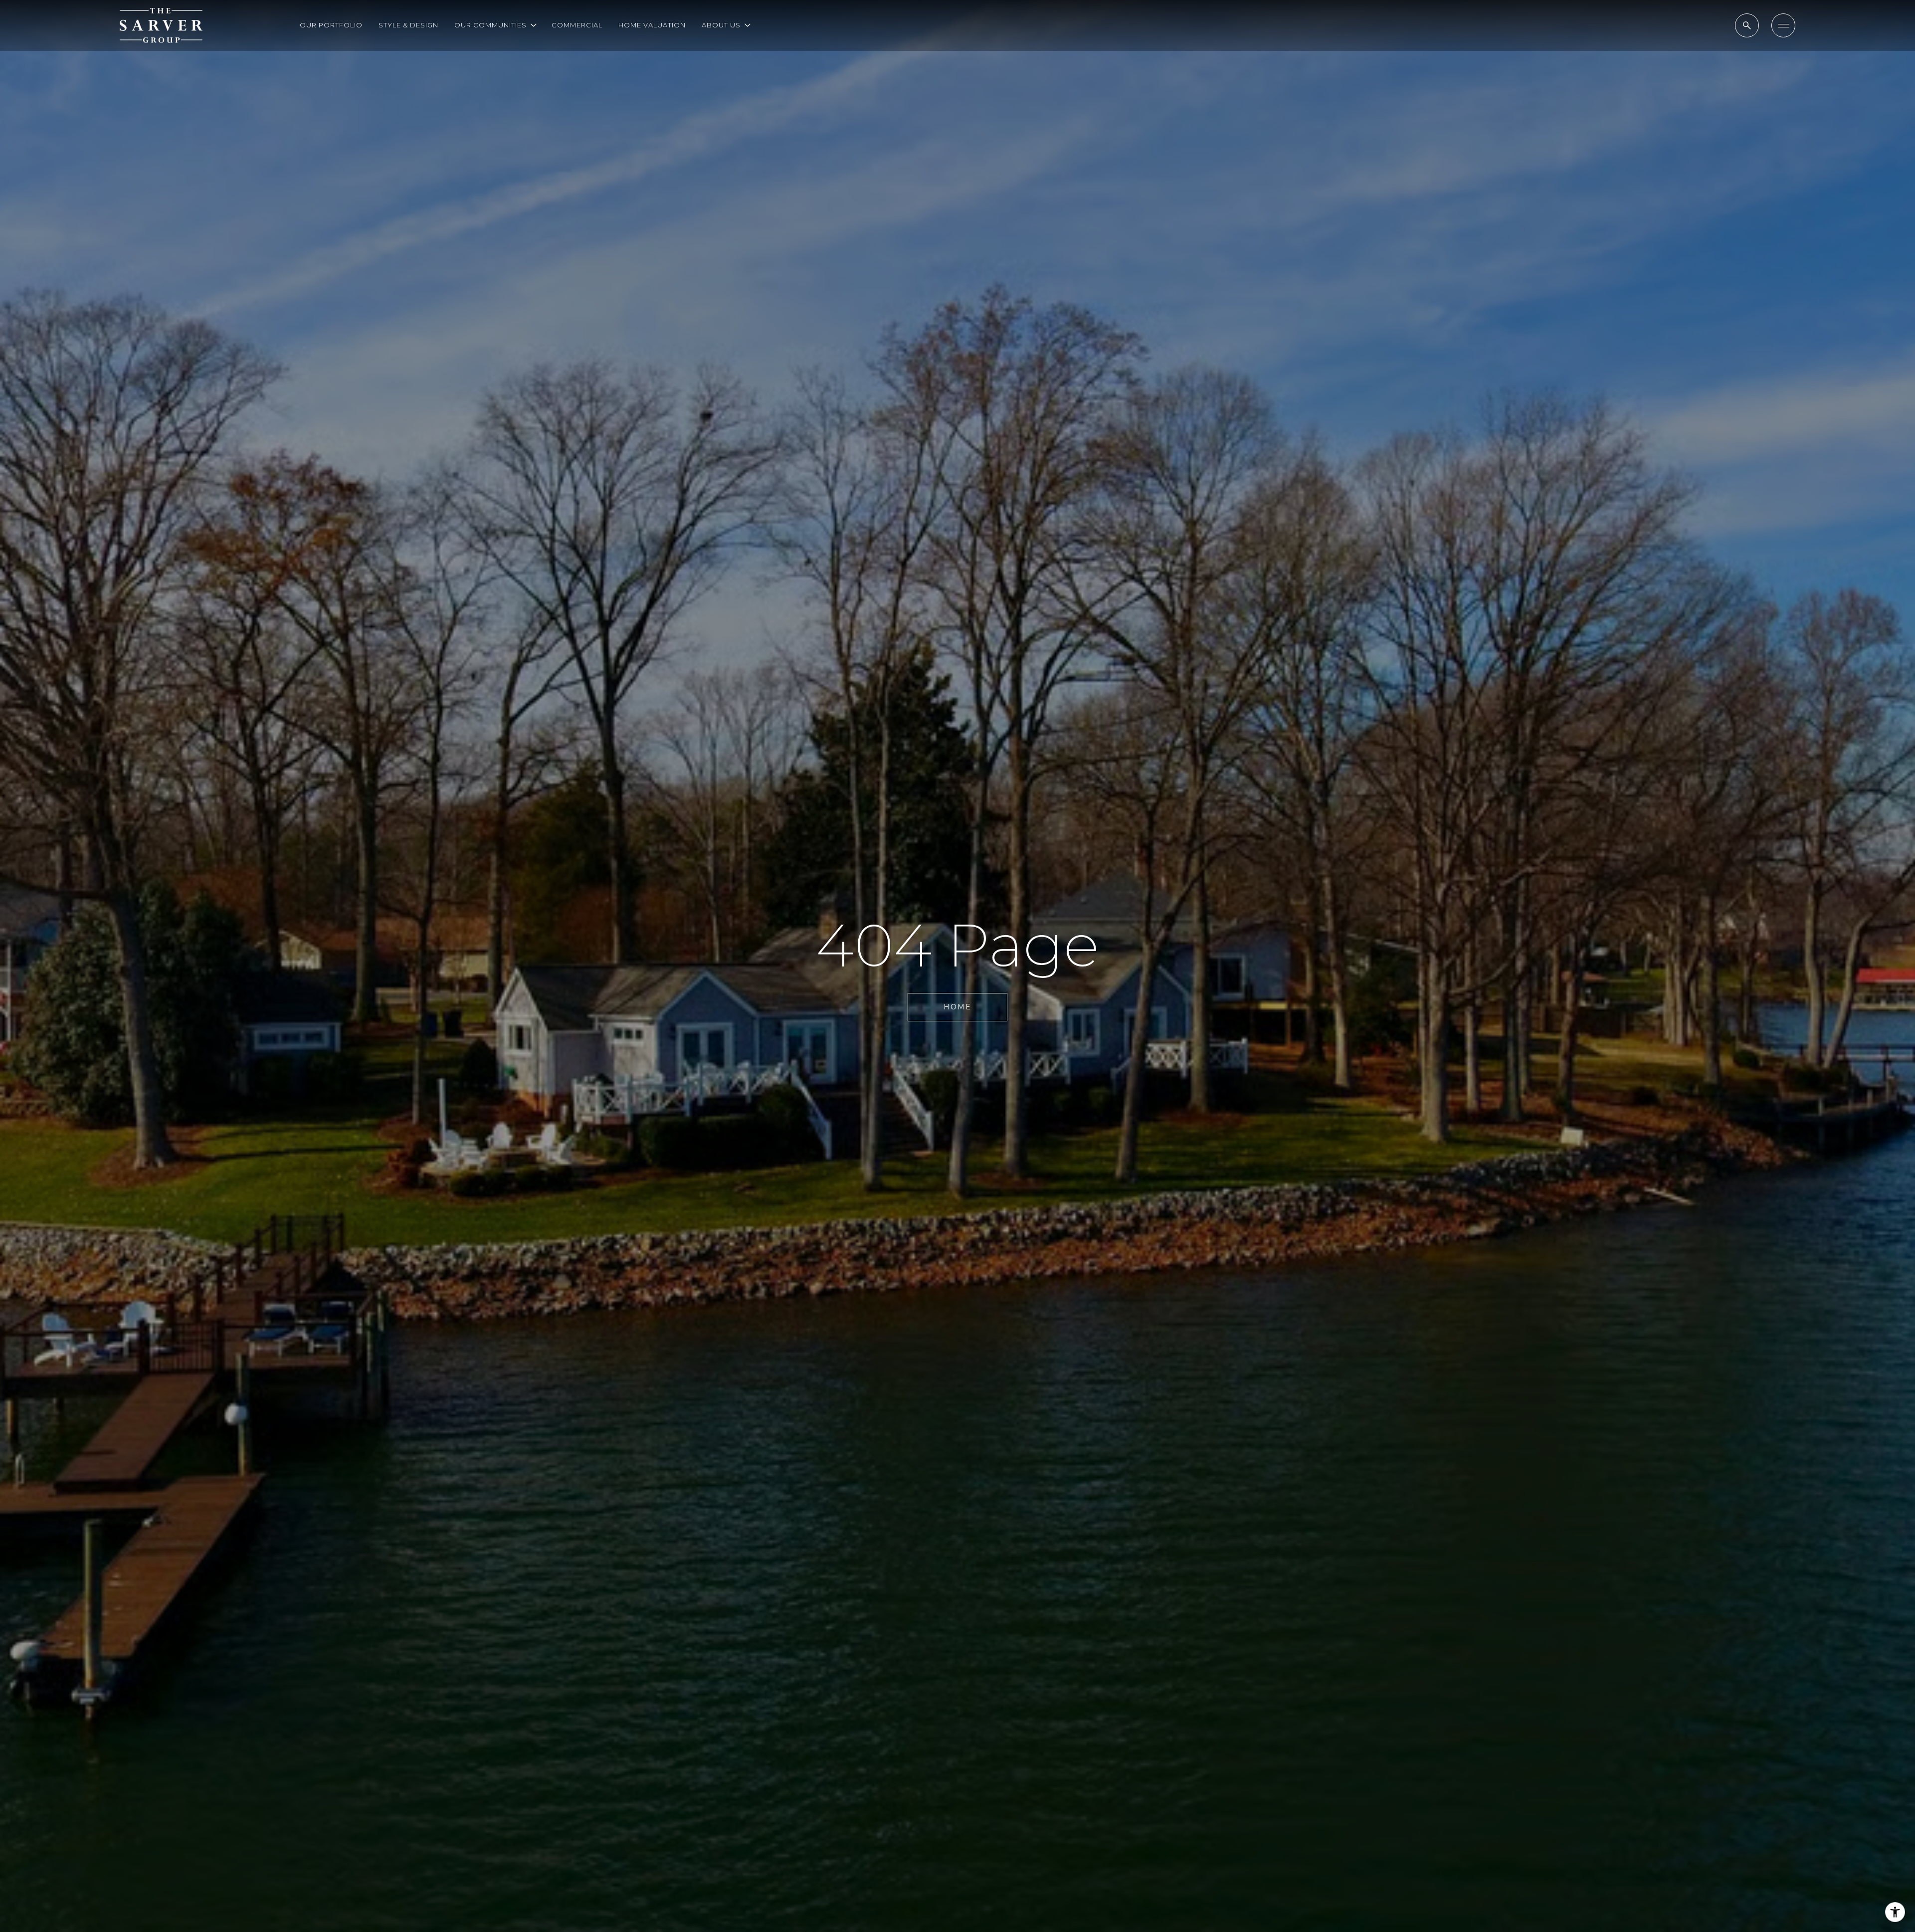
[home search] (1747, 25)
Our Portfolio (331, 25)
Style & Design (408, 25)
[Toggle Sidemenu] (1783, 25)
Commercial (577, 25)
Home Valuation (652, 25)
